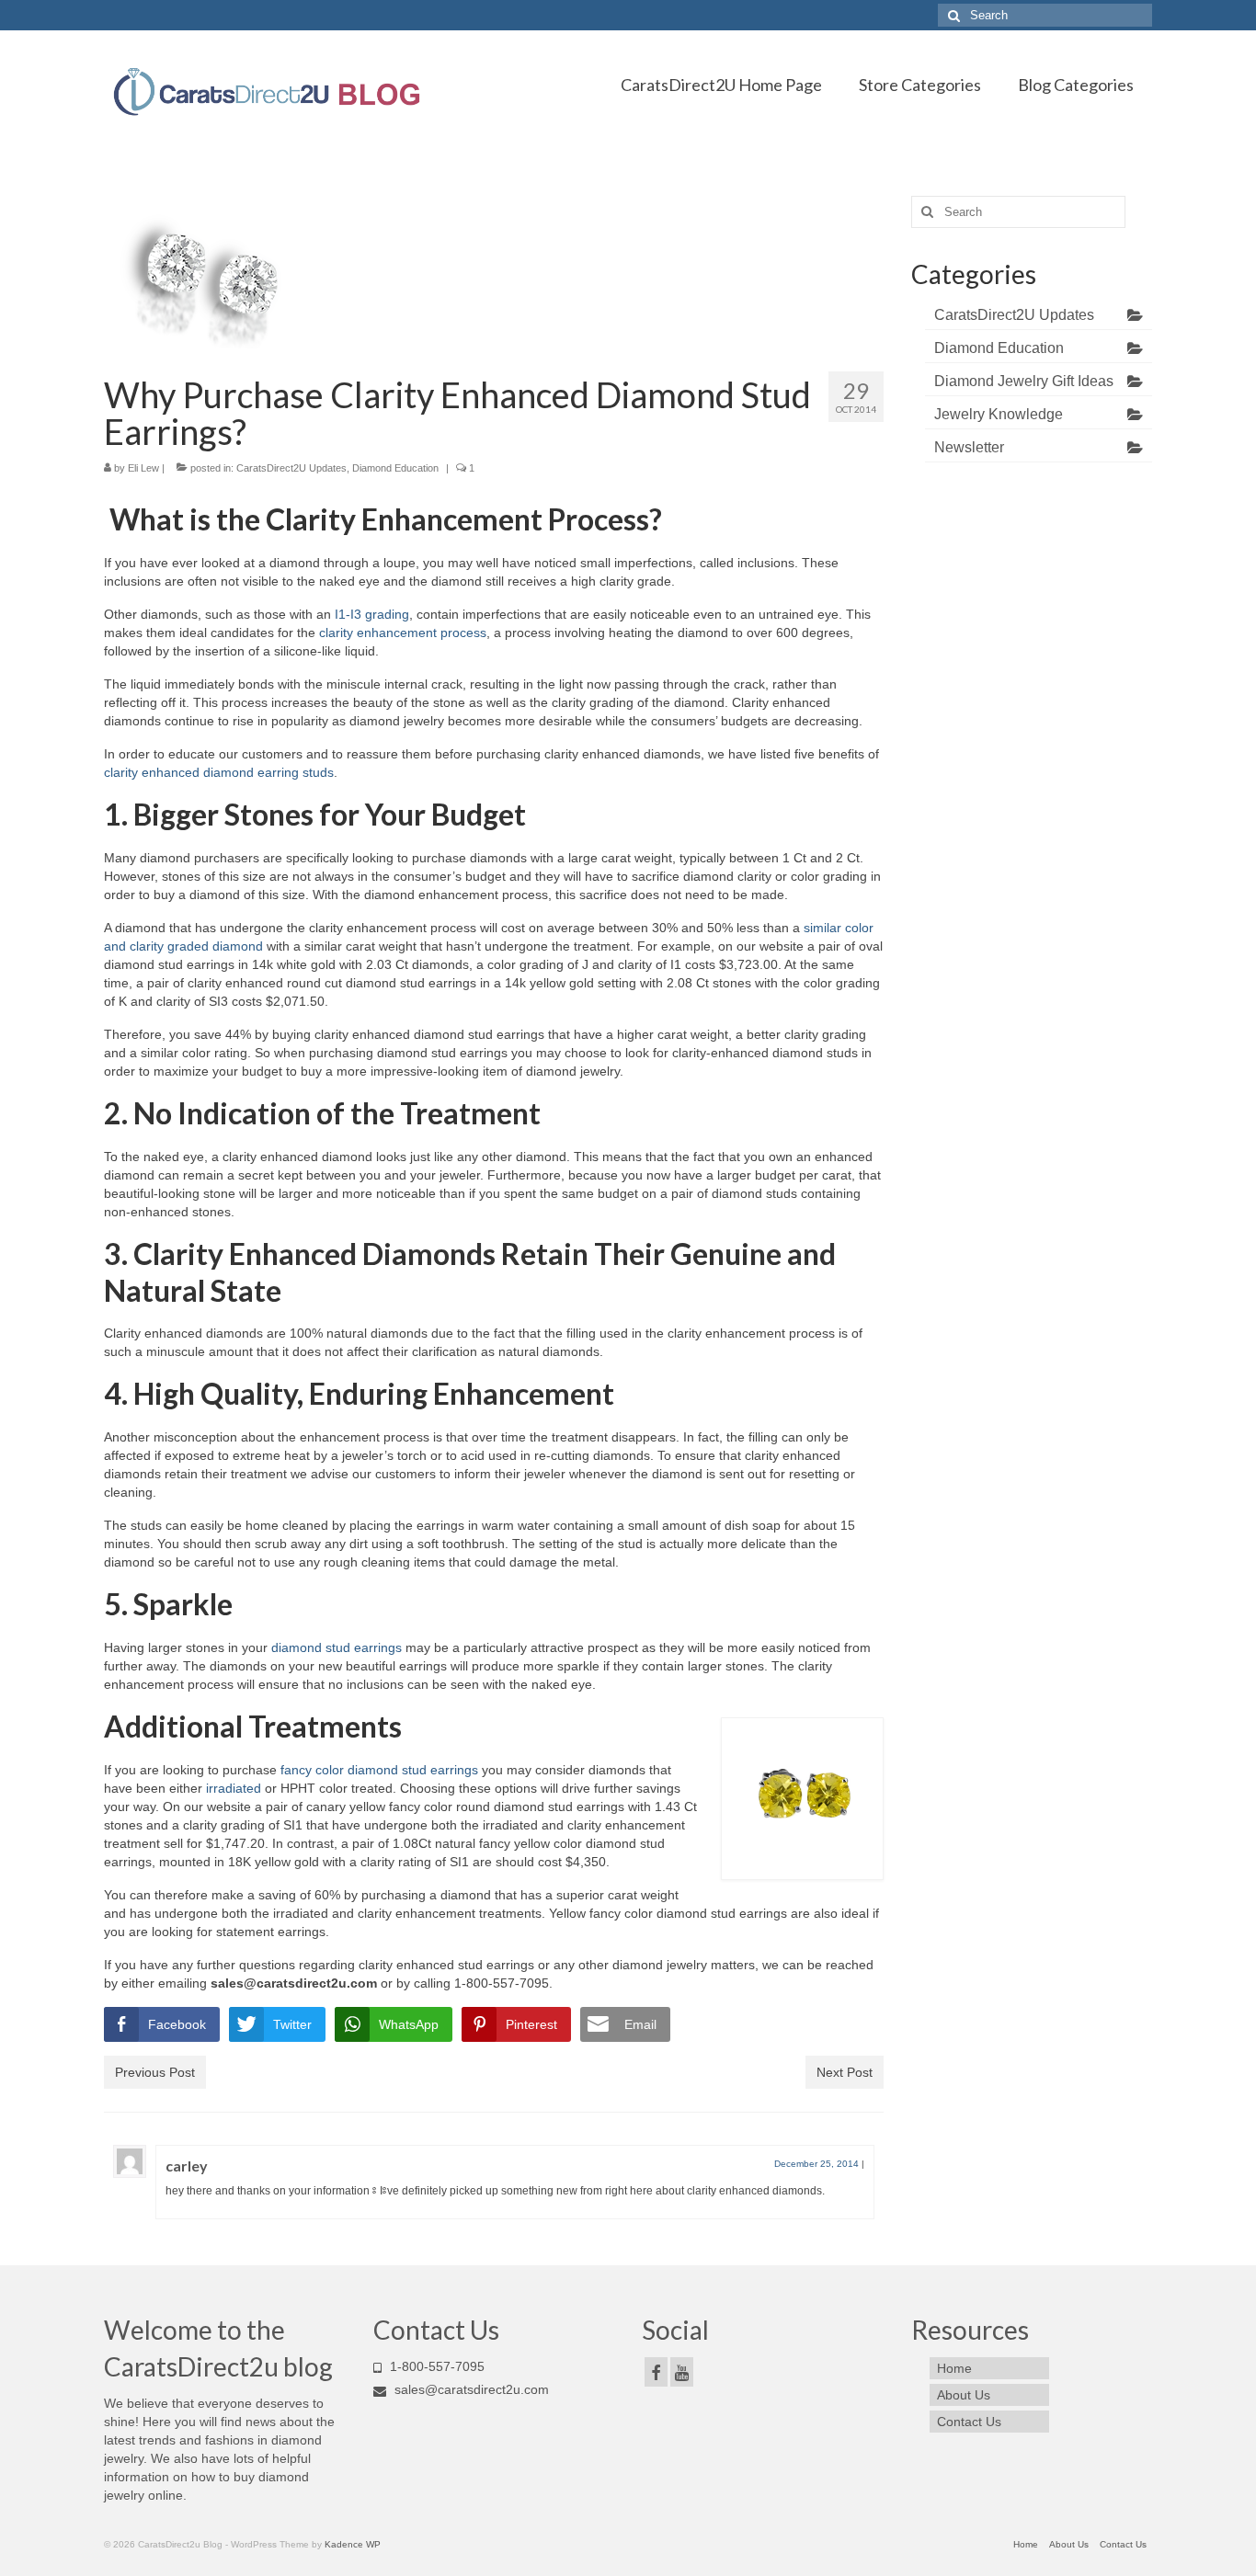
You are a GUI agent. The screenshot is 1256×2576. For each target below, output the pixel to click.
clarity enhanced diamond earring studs (219, 772)
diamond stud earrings (337, 1647)
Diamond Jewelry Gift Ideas (1024, 381)
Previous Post (155, 2072)
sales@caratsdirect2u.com (470, 2389)
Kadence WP (353, 2544)
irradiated (234, 1788)
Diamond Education (395, 468)
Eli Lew (143, 468)
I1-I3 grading (372, 614)
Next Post (845, 2072)
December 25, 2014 (816, 2164)
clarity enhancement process (403, 633)
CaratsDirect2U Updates (291, 468)
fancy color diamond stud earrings (377, 1770)
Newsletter (969, 447)
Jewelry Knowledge (999, 414)
